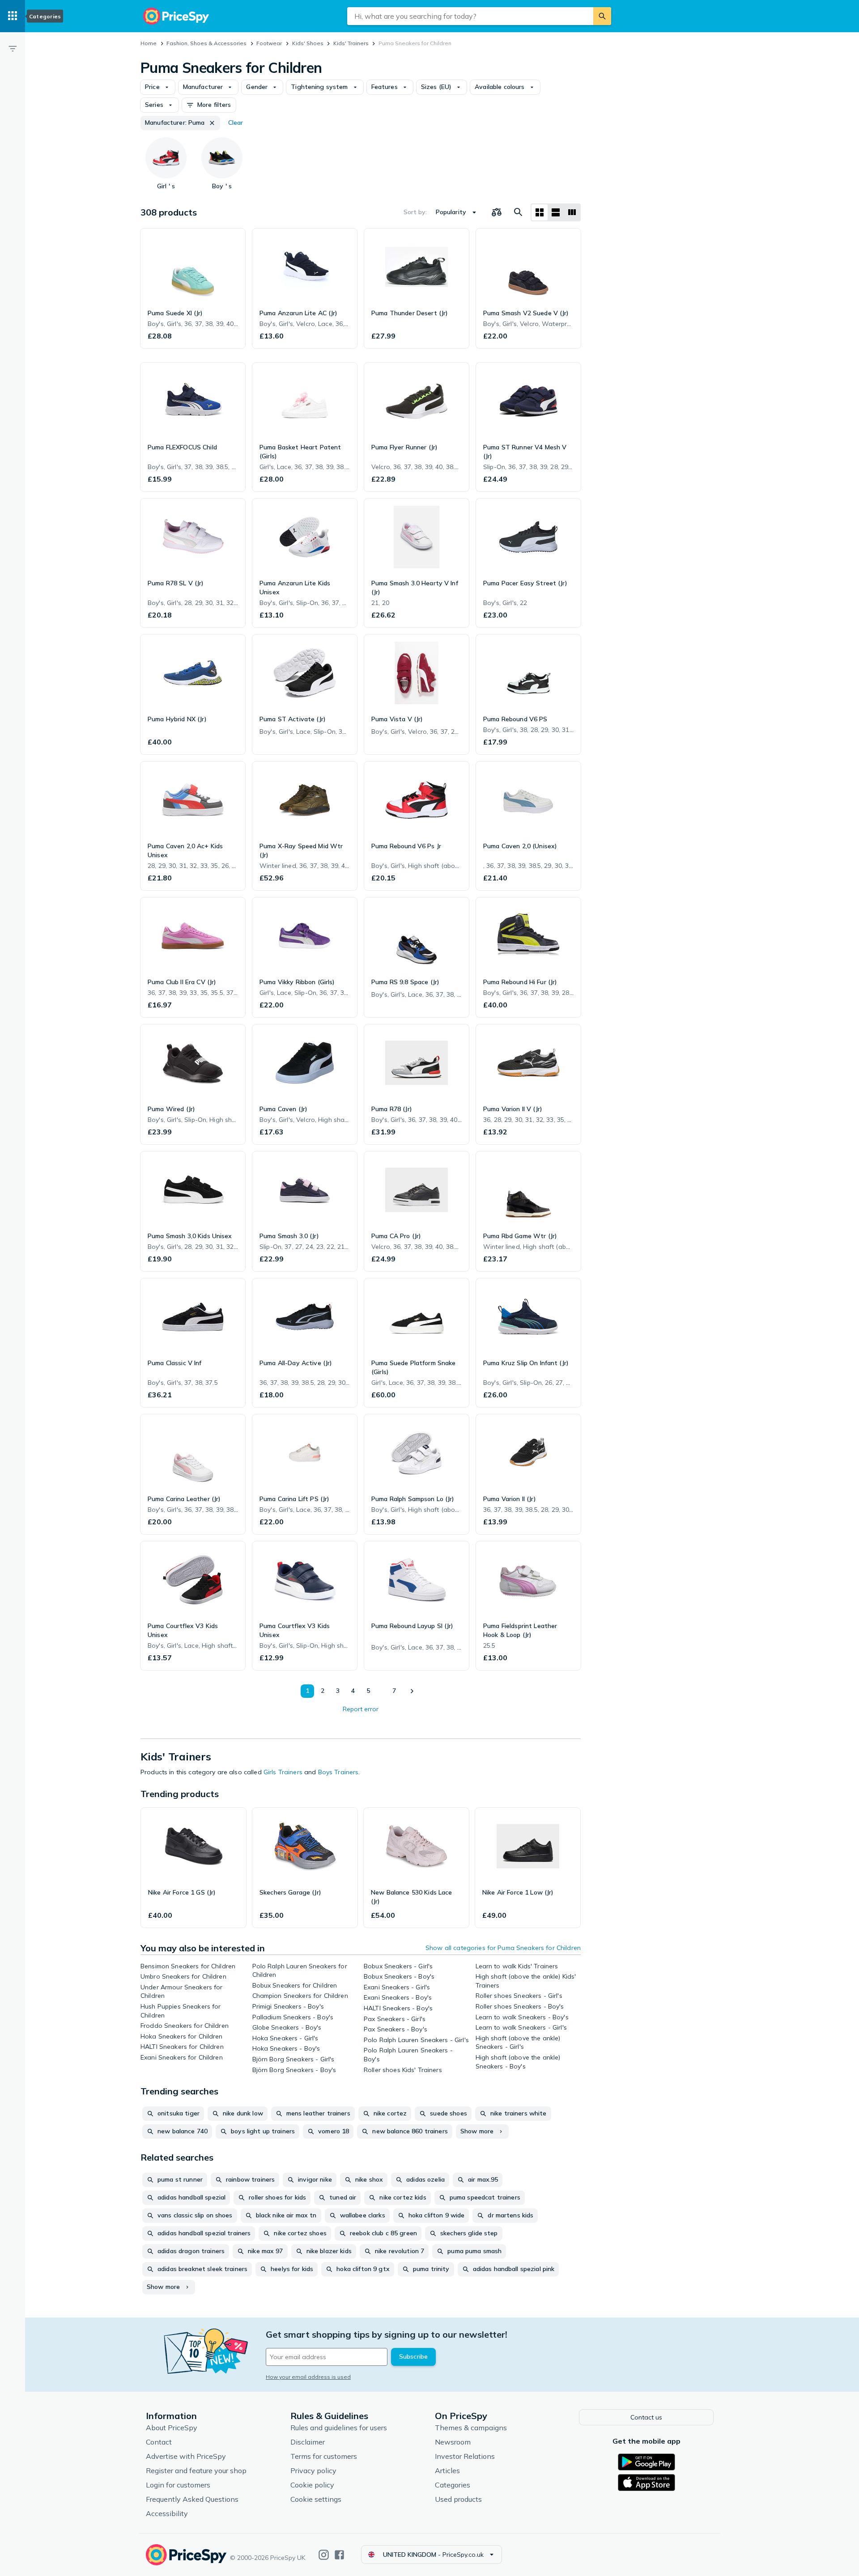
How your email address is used (308, 2377)
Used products (458, 2499)
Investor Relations (465, 2456)
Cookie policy (312, 2485)
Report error (361, 1709)
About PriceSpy (172, 2428)
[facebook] (339, 2555)
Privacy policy (313, 2470)
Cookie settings (316, 2499)
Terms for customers (324, 2456)
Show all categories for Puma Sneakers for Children (503, 1948)
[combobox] (470, 16)
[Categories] (13, 16)
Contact (159, 2442)
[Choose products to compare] (497, 212)
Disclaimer (308, 2442)
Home (149, 43)
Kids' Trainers (351, 43)
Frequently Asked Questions (192, 2499)
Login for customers (178, 2485)
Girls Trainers (283, 1772)
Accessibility (167, 2513)
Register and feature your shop (196, 2470)
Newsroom (453, 2442)
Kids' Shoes (308, 43)
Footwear (269, 43)
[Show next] (412, 1691)
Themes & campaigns (471, 2428)
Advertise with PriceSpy (186, 2456)
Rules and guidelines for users (339, 2428)
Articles (447, 2470)
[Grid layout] (540, 212)
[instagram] (324, 2555)
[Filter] (13, 48)
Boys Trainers (338, 1772)
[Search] (602, 16)
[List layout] (556, 212)
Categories (453, 2485)
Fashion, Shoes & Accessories (206, 43)
